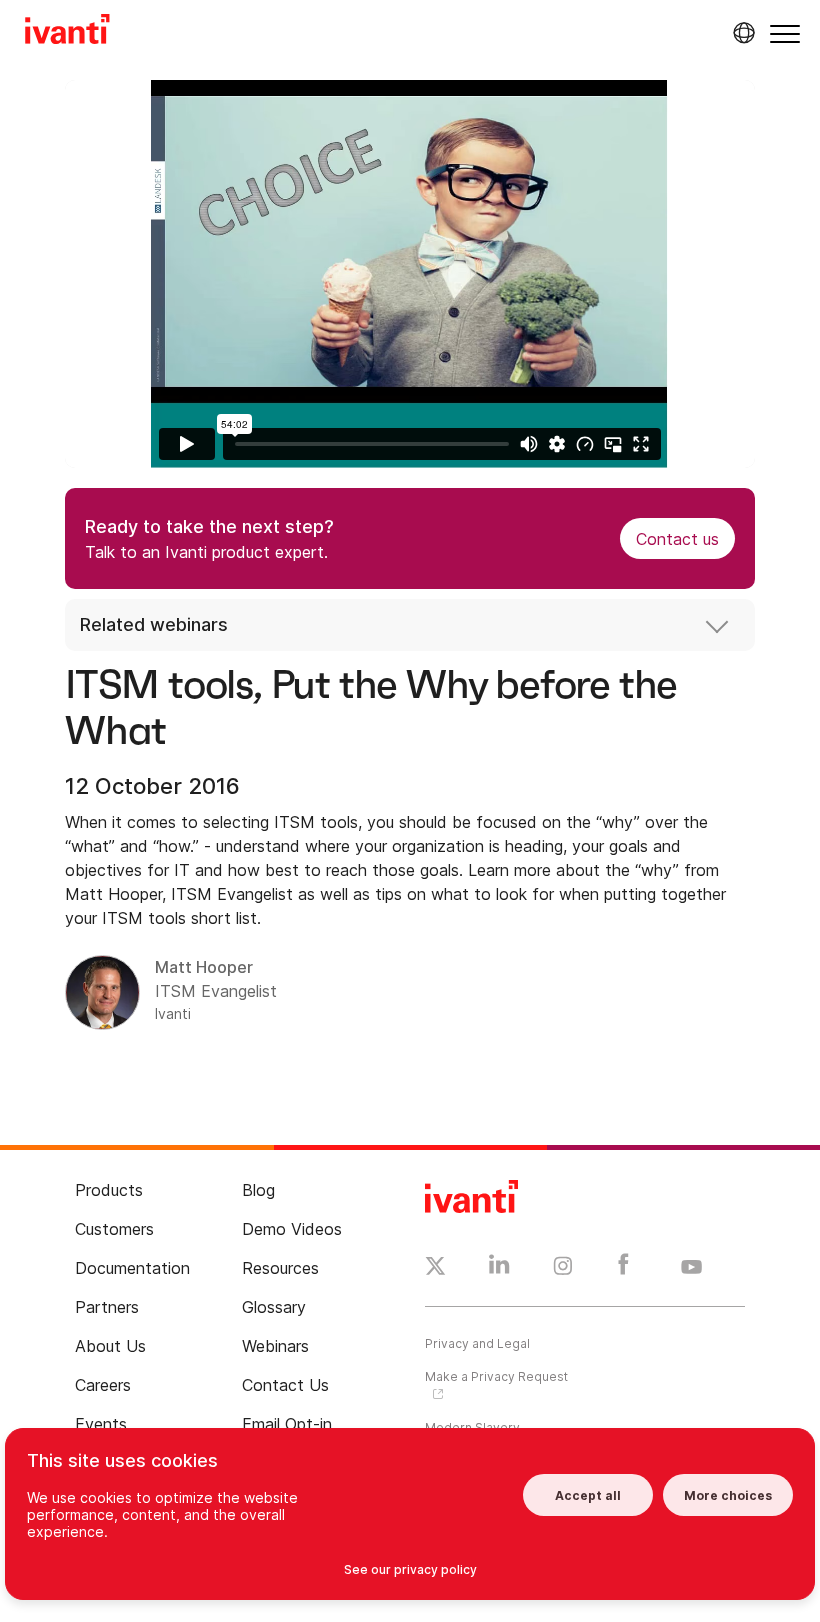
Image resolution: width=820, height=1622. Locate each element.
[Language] (741, 33)
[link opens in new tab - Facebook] (623, 1269)
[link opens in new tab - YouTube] (691, 1268)
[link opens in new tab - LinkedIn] (499, 1269)
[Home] (67, 32)
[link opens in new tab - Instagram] (563, 1269)
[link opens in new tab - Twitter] (435, 1269)
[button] (785, 33)
